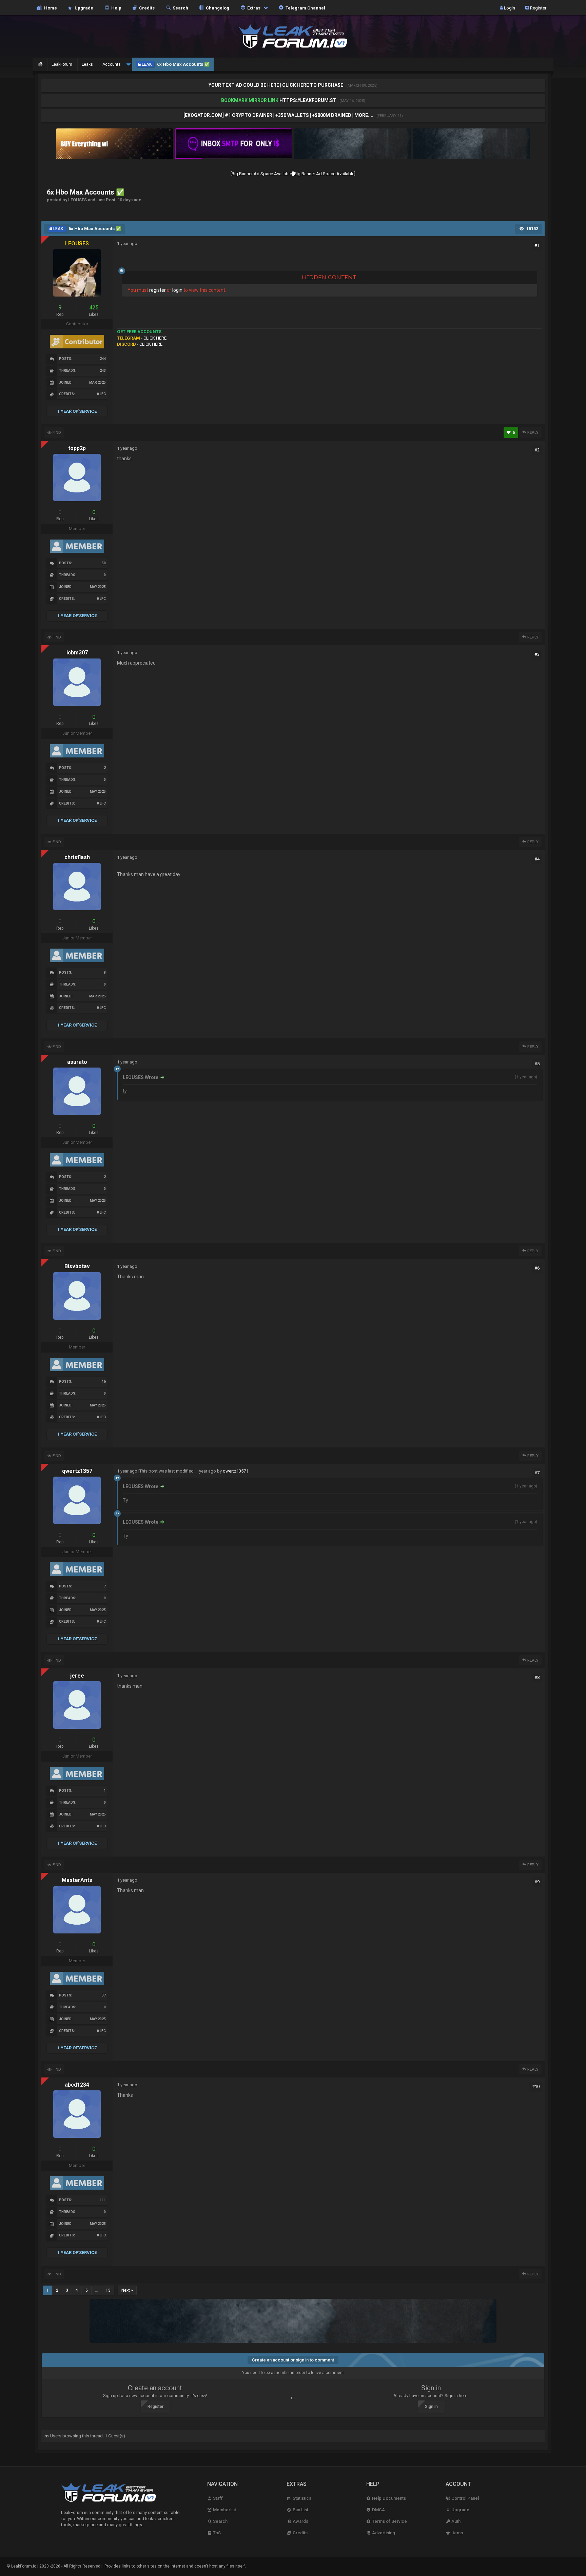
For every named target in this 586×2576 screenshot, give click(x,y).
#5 (537, 1064)
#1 (537, 245)
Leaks (87, 64)
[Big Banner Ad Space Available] (262, 174)
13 (108, 2290)
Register (538, 8)
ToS (216, 2533)
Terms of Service (389, 2521)
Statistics (301, 2498)
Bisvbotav (77, 1266)
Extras (253, 8)
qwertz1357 (77, 1471)
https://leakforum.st (308, 100)
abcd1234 (77, 2085)
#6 (537, 1268)
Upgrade (460, 2510)
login (177, 290)
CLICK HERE (155, 338)
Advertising (383, 2533)
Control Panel (465, 2498)
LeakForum (62, 64)
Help (115, 8)
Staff (217, 2498)
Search (179, 8)
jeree (77, 1676)
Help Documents (388, 2498)
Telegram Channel (304, 8)
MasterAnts (77, 1880)
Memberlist (224, 2510)
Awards (300, 2521)
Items (457, 2533)
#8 (537, 1677)
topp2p (77, 448)
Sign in (431, 2407)
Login (509, 8)
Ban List (300, 2510)
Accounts (112, 64)
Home (50, 8)
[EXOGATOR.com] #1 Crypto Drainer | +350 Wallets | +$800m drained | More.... (279, 115)
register (158, 290)
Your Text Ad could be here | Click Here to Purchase (276, 85)
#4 (537, 859)
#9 (537, 1882)
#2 (537, 450)
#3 (537, 654)
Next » (127, 2290)
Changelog (217, 8)
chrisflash (77, 857)
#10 (536, 2086)
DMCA (378, 2510)
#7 (537, 1473)
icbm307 (77, 653)
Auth (455, 2521)
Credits (146, 8)
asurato (77, 1062)
